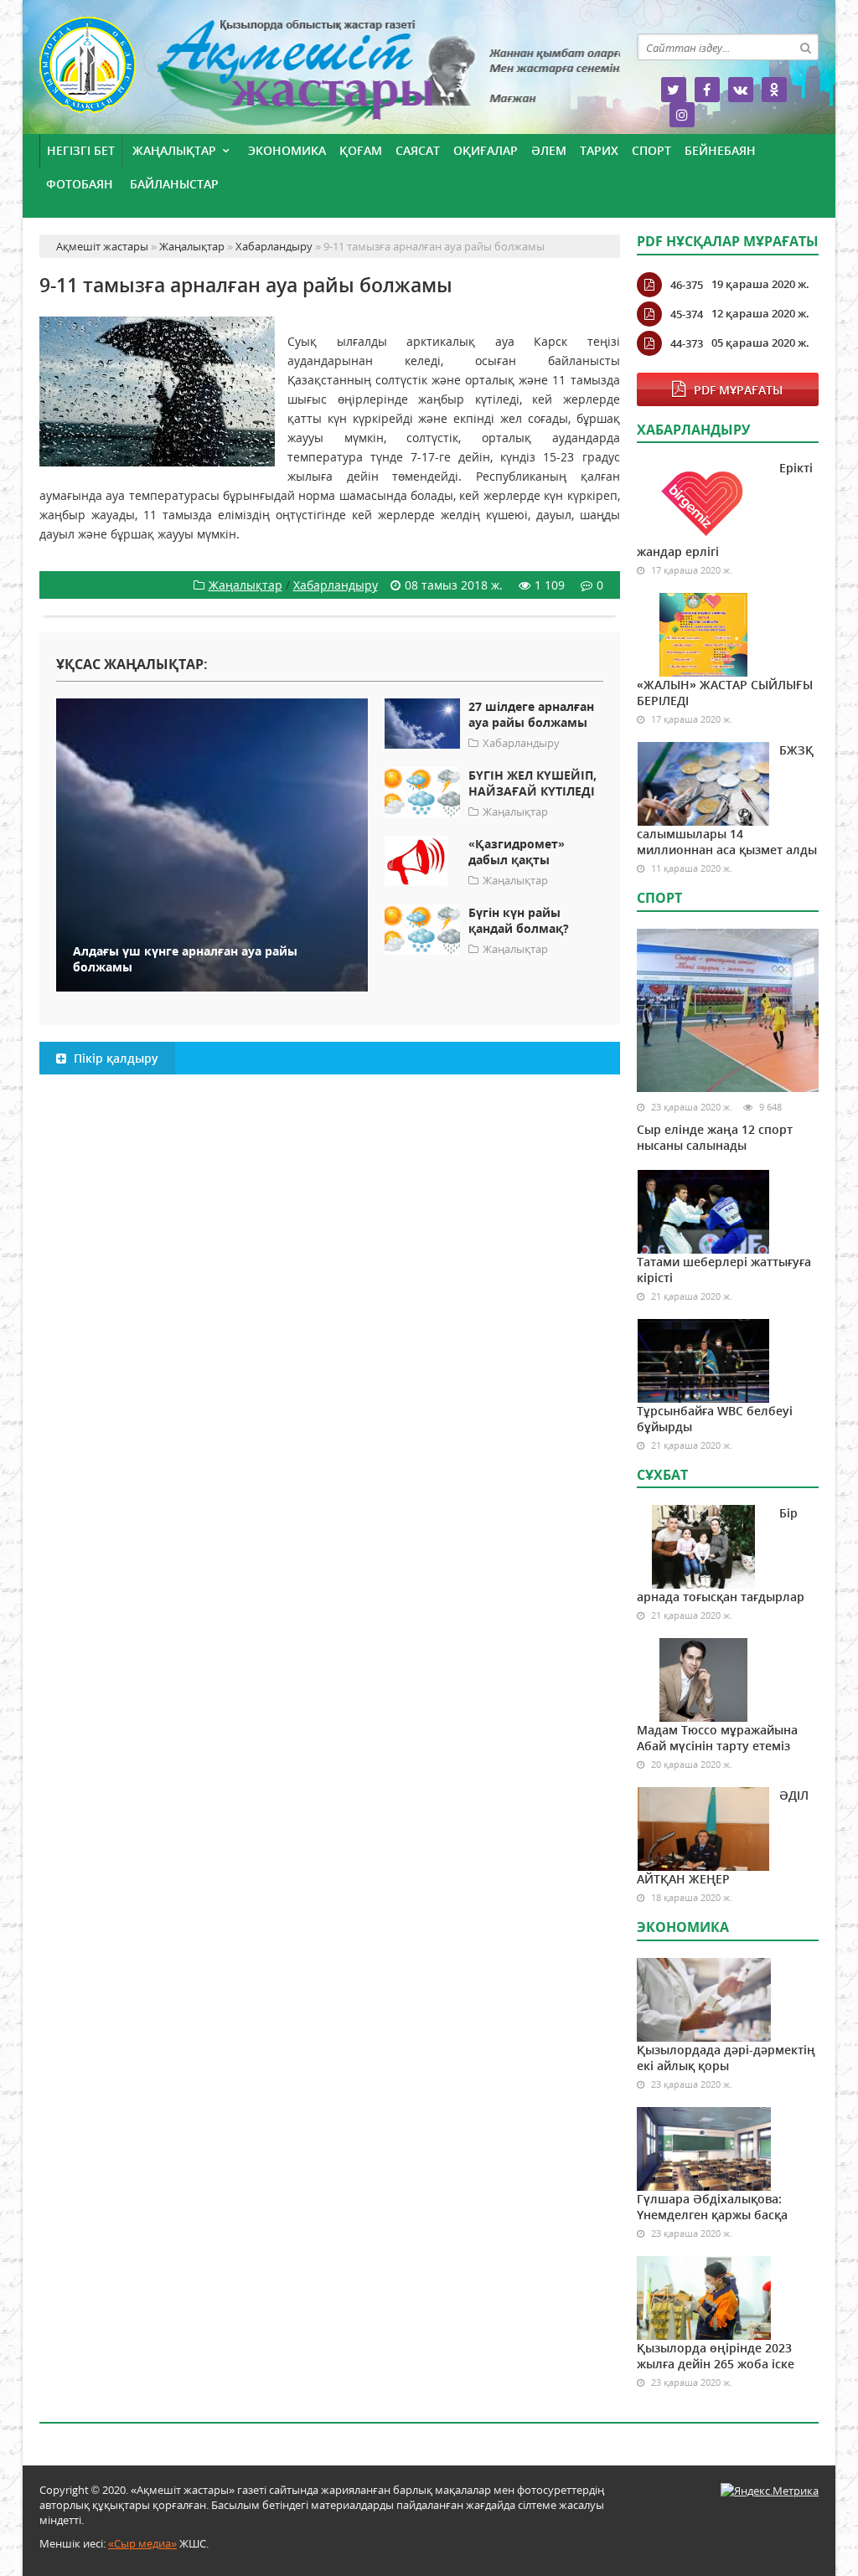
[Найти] (805, 47)
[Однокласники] (774, 90)
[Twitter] (674, 90)
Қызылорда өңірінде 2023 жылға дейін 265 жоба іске (716, 2356)
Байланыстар (174, 184)
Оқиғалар (486, 150)
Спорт (651, 150)
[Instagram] (682, 115)
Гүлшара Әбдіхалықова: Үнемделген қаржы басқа (712, 2207)
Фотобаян (80, 184)
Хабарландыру (336, 585)
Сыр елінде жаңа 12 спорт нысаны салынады (715, 1137)
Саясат (418, 150)
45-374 (687, 314)
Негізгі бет (81, 150)
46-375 (687, 285)
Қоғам (361, 150)
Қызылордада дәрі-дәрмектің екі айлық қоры (726, 2058)
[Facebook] (707, 90)
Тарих (599, 150)
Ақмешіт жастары (330, 73)
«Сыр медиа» (142, 2543)
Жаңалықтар (174, 150)
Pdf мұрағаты (738, 390)
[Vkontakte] (741, 90)
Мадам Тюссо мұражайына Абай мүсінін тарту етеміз (717, 1738)
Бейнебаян (720, 150)
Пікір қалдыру (114, 1058)
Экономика (287, 150)
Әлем (549, 150)
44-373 (687, 343)
